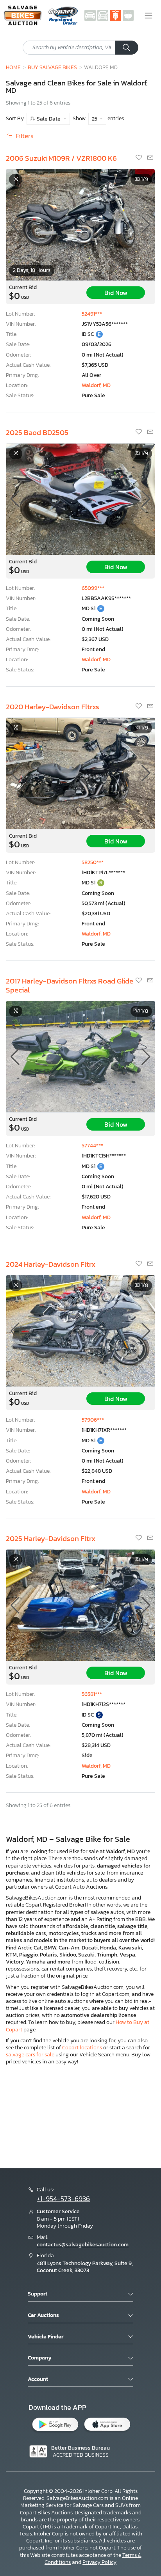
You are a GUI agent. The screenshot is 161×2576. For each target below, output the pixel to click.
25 (95, 119)
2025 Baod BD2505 (37, 432)
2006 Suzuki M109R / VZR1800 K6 (61, 158)
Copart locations (82, 2048)
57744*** (92, 1146)
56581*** (92, 1694)
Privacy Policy (99, 2562)
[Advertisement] (80, 2116)
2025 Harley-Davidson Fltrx (51, 1538)
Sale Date (49, 119)
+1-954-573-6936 (63, 2199)
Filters (24, 136)
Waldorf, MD (96, 385)
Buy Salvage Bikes (52, 67)
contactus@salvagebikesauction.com (83, 2245)
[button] (146, 225)
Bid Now (116, 293)
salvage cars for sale (30, 2055)
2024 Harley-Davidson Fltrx (51, 1264)
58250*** (93, 862)
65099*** (93, 588)
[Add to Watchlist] (139, 158)
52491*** (92, 314)
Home (13, 67)
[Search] (127, 48)
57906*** (93, 1420)
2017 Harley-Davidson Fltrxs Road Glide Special (70, 985)
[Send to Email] (150, 158)
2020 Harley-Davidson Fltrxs (53, 707)
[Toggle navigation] (148, 16)
